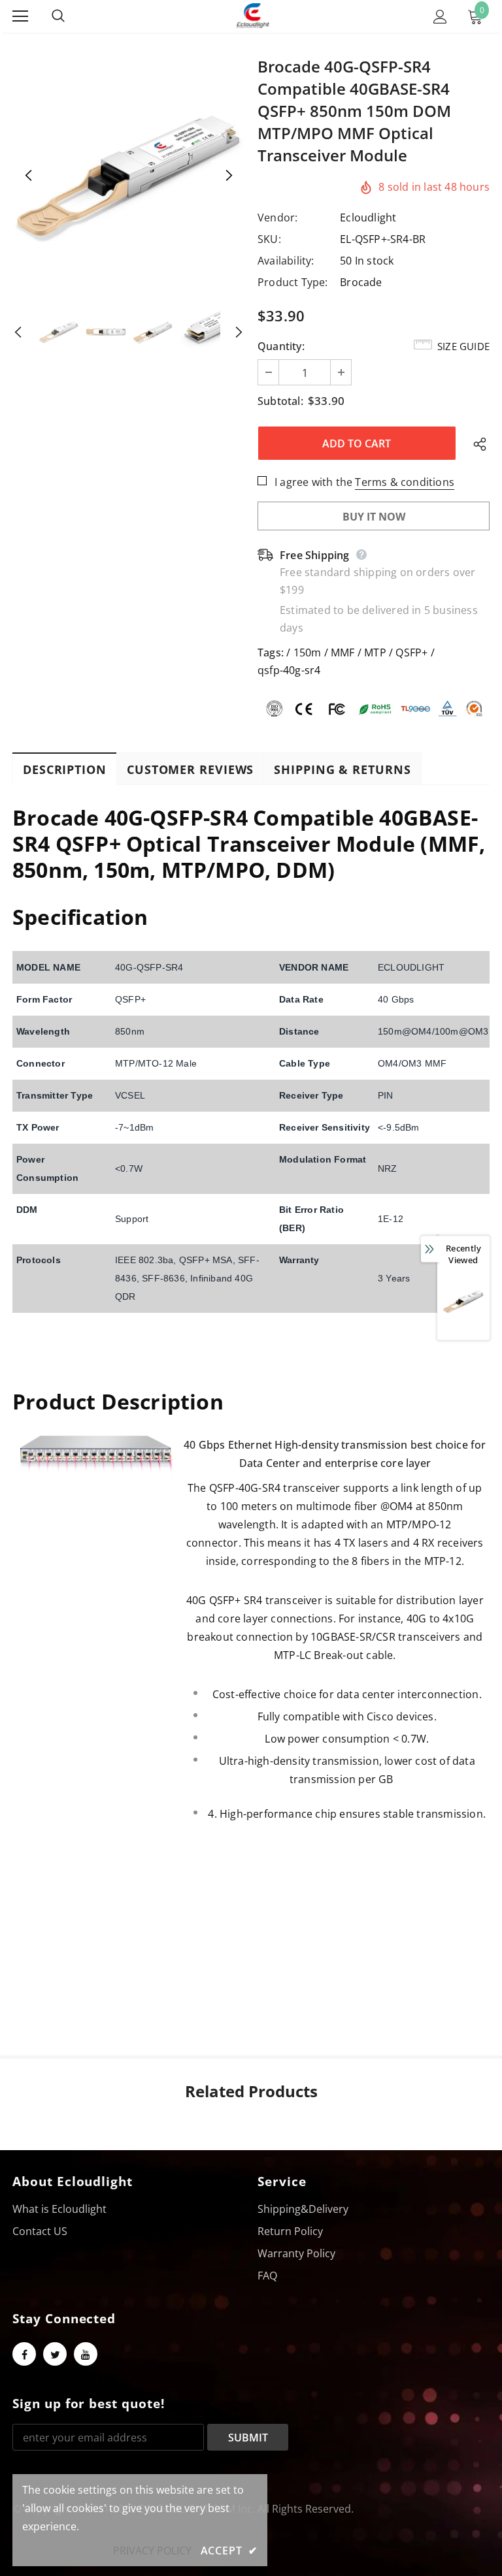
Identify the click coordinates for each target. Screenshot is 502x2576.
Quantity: (281, 346)
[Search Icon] (71, 16)
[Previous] (29, 176)
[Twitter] (55, 2354)
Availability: (286, 261)
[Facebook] (24, 2354)
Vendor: (277, 217)
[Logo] (253, 16)
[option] (128, 176)
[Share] (477, 443)
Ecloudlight (368, 217)
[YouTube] (86, 2354)
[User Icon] (440, 17)
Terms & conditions (405, 482)
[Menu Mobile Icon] (20, 16)
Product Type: (293, 282)
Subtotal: (280, 401)
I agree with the (313, 482)
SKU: (269, 239)
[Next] (228, 176)
